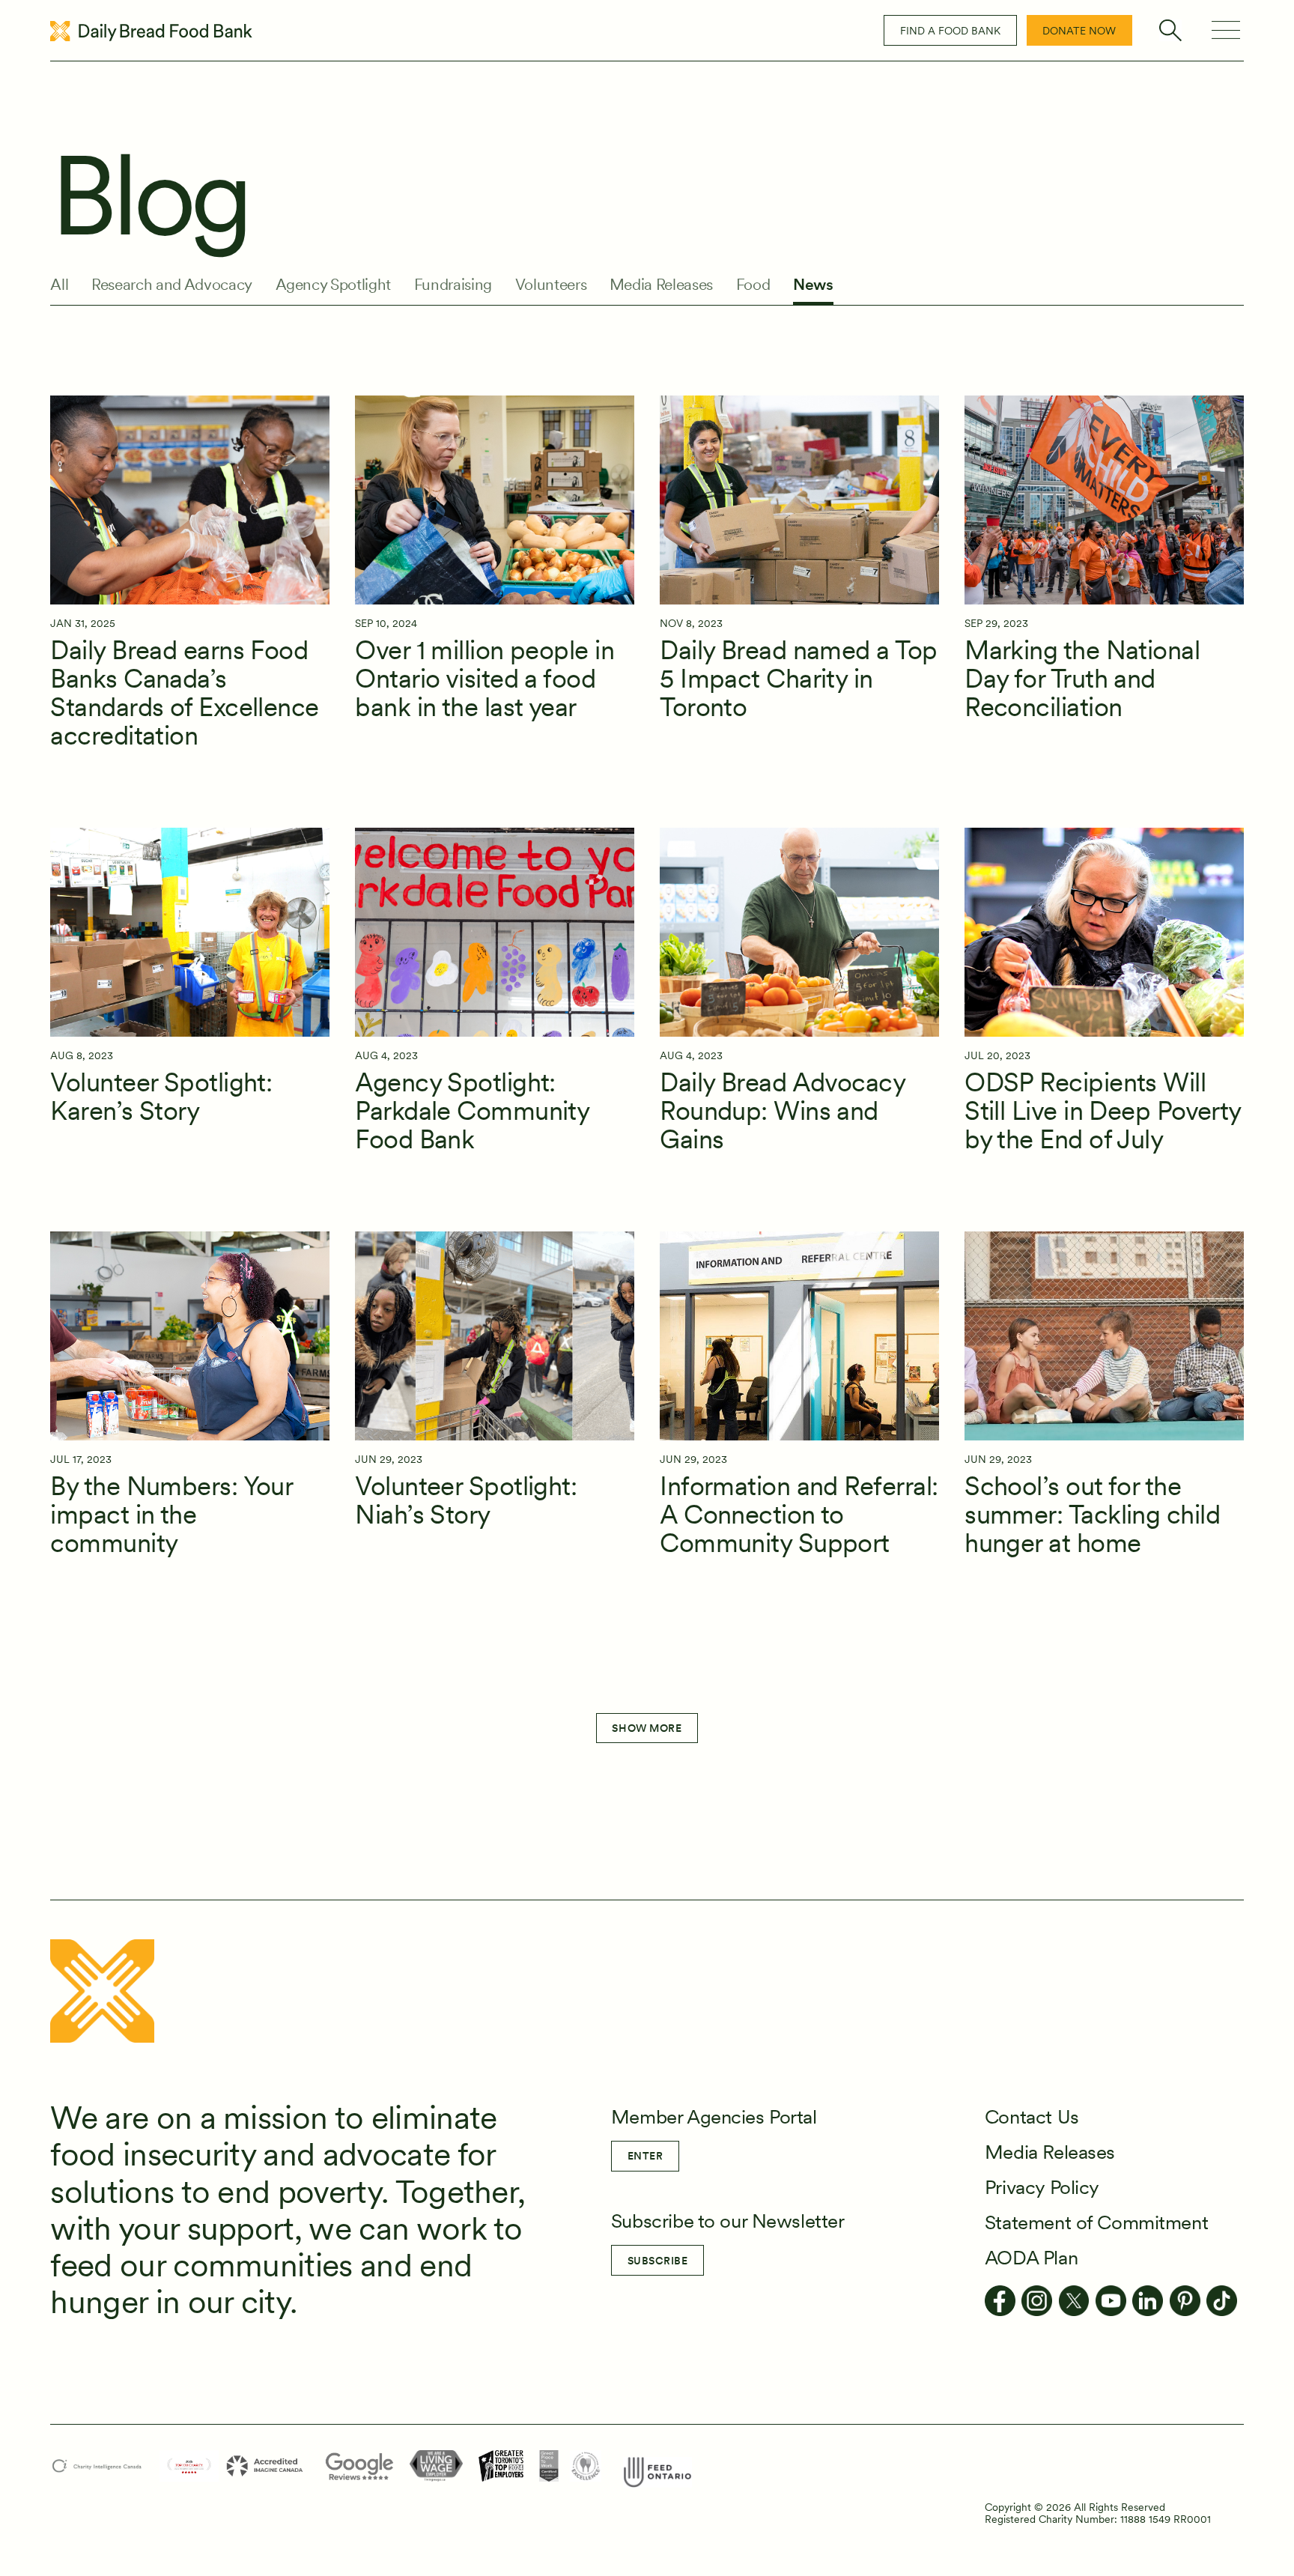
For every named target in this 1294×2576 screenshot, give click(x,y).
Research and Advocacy (172, 285)
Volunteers (551, 285)
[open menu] (1226, 30)
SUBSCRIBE (658, 2261)
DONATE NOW (1079, 31)
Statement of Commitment (1096, 2222)
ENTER (646, 2156)
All (59, 285)
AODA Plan (1031, 2257)
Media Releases (661, 285)
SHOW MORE (647, 1728)
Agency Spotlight (334, 285)
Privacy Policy (1042, 2187)
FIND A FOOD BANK (950, 31)
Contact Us (1032, 2116)
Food (753, 285)
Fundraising (453, 285)
